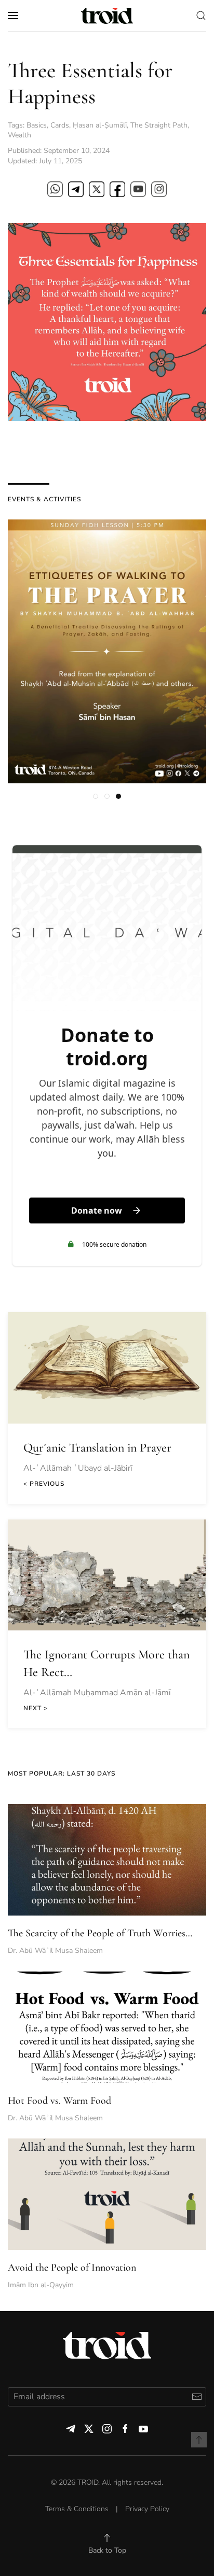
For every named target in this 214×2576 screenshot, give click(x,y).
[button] (13, 16)
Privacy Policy (147, 2509)
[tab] (96, 796)
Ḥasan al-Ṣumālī (100, 125)
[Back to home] (107, 16)
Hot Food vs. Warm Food (59, 2101)
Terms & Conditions (77, 2509)
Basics (37, 125)
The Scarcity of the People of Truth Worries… (100, 1933)
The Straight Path (159, 125)
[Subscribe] (197, 2397)
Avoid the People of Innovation (72, 2268)
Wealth (19, 135)
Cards (60, 125)
